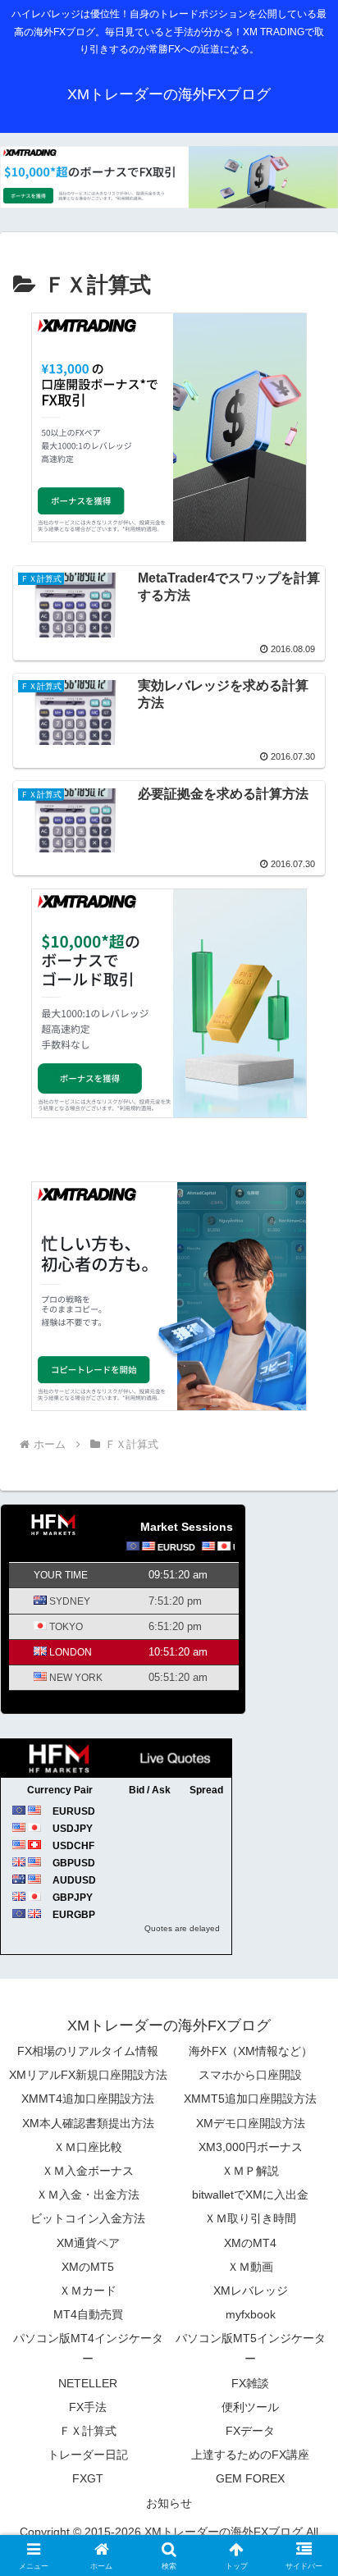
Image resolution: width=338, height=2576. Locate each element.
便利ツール (250, 2407)
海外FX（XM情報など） (251, 2051)
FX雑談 (250, 2383)
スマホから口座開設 (250, 2075)
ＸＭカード (88, 2291)
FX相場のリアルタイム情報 (88, 2051)
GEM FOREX (250, 2478)
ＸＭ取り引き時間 (250, 2218)
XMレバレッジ (251, 2291)
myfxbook (251, 2314)
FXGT (88, 2478)
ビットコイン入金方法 (88, 2218)
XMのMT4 (250, 2243)
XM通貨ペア (88, 2243)
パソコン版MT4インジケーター (88, 2348)
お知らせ (169, 2503)
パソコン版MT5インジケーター (251, 2348)
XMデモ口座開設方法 (251, 2123)
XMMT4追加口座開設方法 (88, 2099)
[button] (304, 2168)
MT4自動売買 (88, 2314)
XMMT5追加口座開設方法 (250, 2099)
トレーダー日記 (88, 2455)
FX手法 (88, 2407)
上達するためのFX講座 (250, 2455)
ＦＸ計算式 (88, 2431)
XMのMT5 (88, 2267)
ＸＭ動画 (250, 2267)
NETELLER (88, 2383)
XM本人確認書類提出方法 (88, 2123)
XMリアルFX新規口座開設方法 (88, 2075)
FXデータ (250, 2431)
